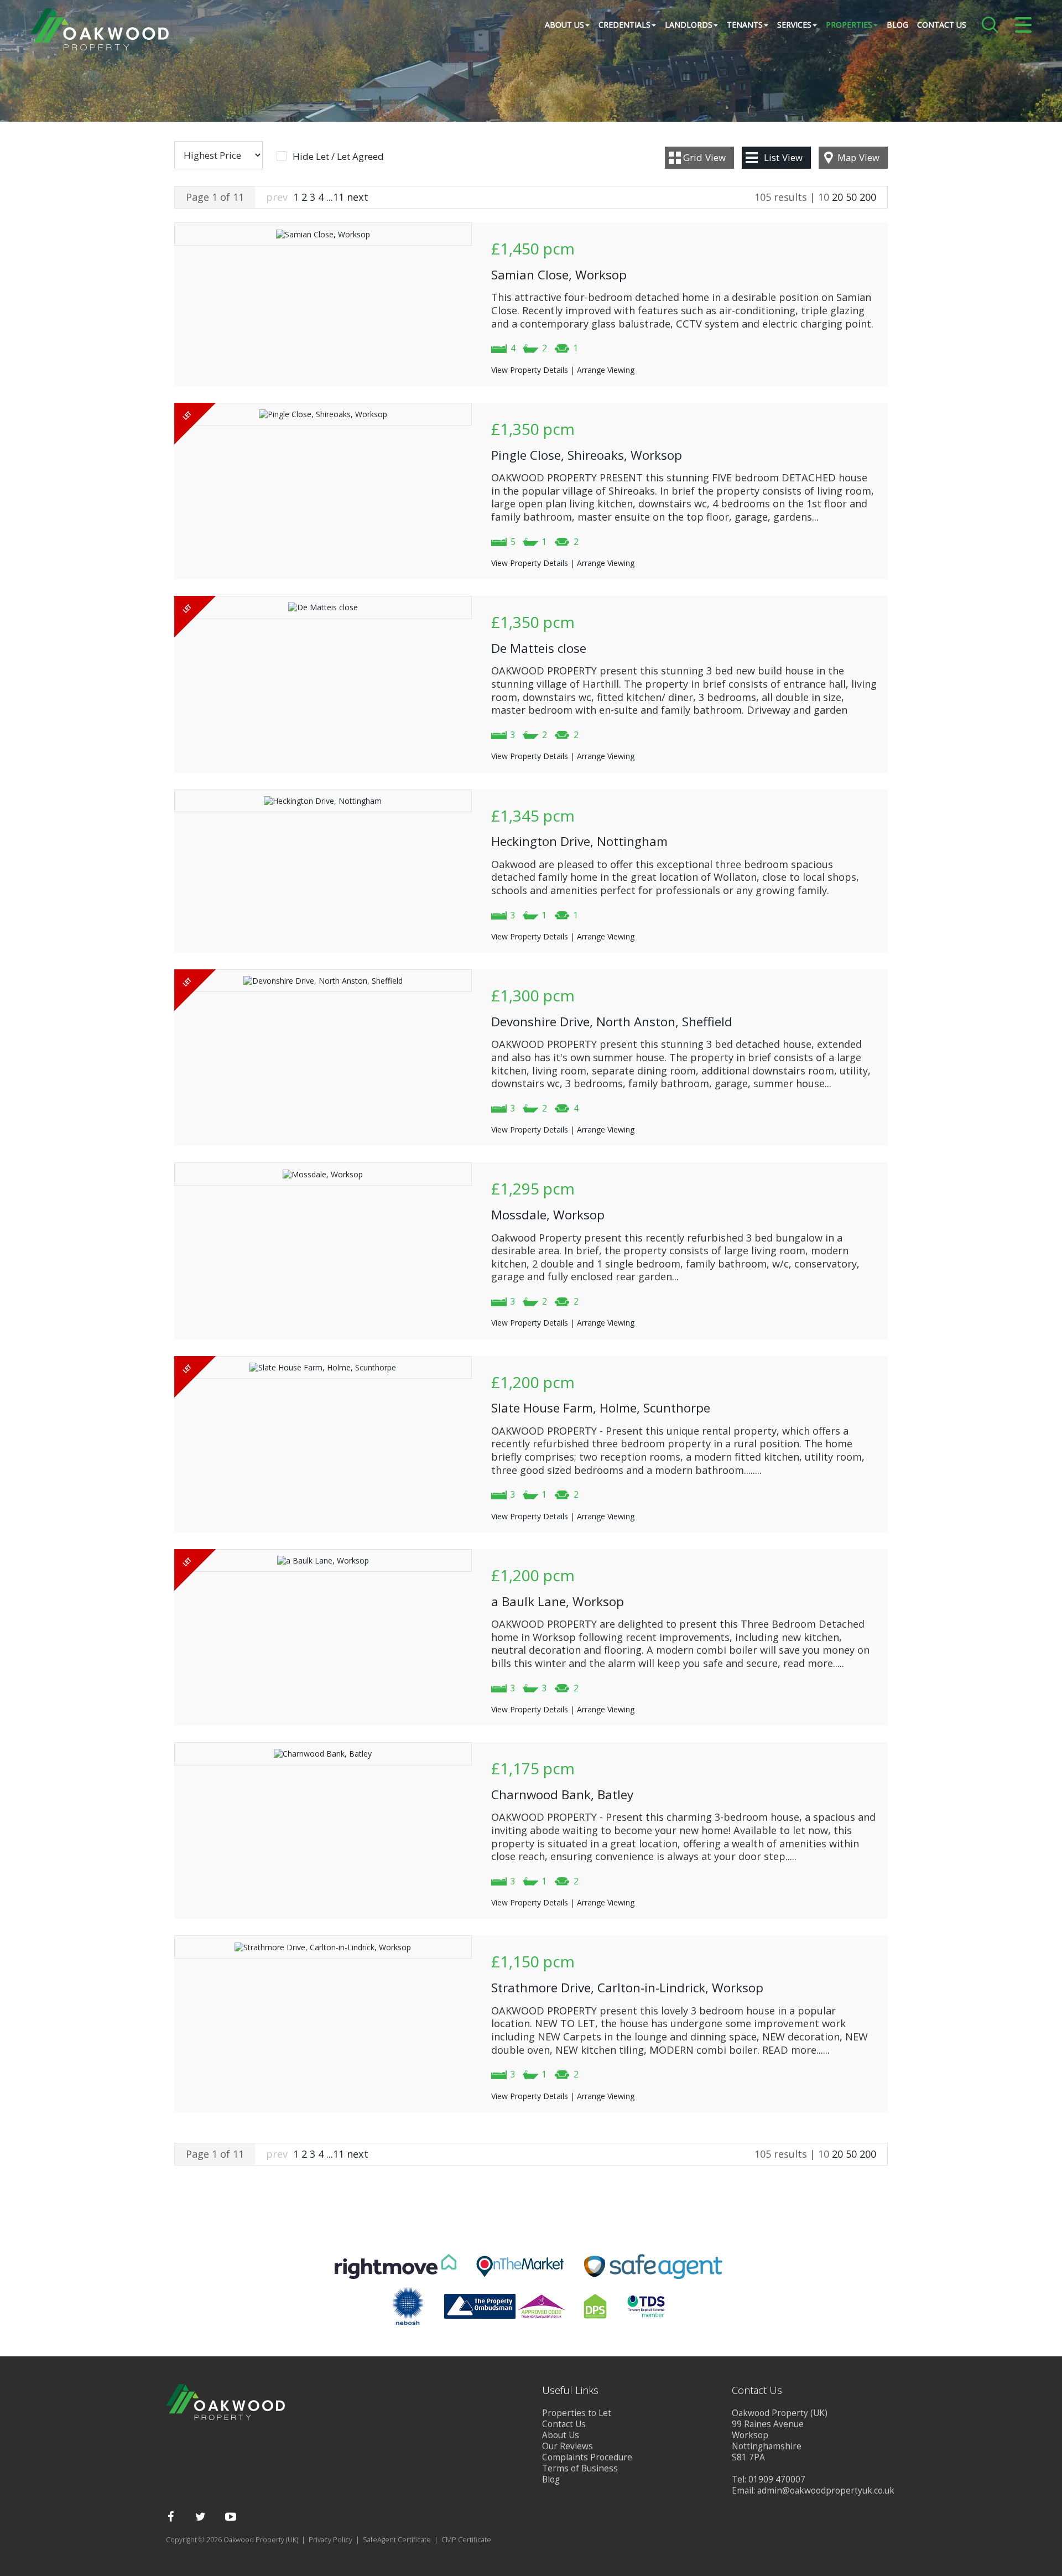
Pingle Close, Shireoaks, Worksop (587, 455)
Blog (897, 25)
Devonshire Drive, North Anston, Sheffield (612, 1022)
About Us (561, 2435)
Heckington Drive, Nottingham (579, 841)
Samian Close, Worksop (559, 275)
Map (858, 157)
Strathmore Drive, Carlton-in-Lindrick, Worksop (627, 1988)
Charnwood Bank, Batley (562, 1795)
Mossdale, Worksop (548, 1215)
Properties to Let (577, 2413)
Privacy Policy (330, 2540)
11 (339, 197)
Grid (704, 157)
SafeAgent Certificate (397, 2540)
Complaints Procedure (587, 2457)
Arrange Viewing (606, 370)
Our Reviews (568, 2446)
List (783, 157)
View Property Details (530, 370)
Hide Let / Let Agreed (338, 157)
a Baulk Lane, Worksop (558, 1601)
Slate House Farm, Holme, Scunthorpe (601, 1408)
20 (837, 197)
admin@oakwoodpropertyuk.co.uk (826, 2491)
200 (868, 197)
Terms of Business (580, 2468)
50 (851, 197)
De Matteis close (539, 648)
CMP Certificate (466, 2540)
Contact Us (942, 25)
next (358, 197)
